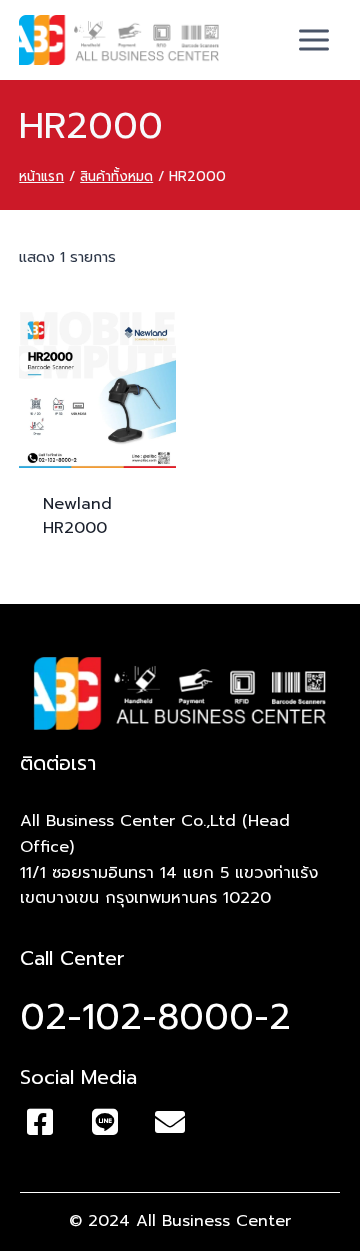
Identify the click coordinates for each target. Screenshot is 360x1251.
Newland (77, 516)
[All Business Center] (119, 40)
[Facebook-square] (40, 1122)
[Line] (105, 1122)
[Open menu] (314, 39)
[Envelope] (170, 1122)
